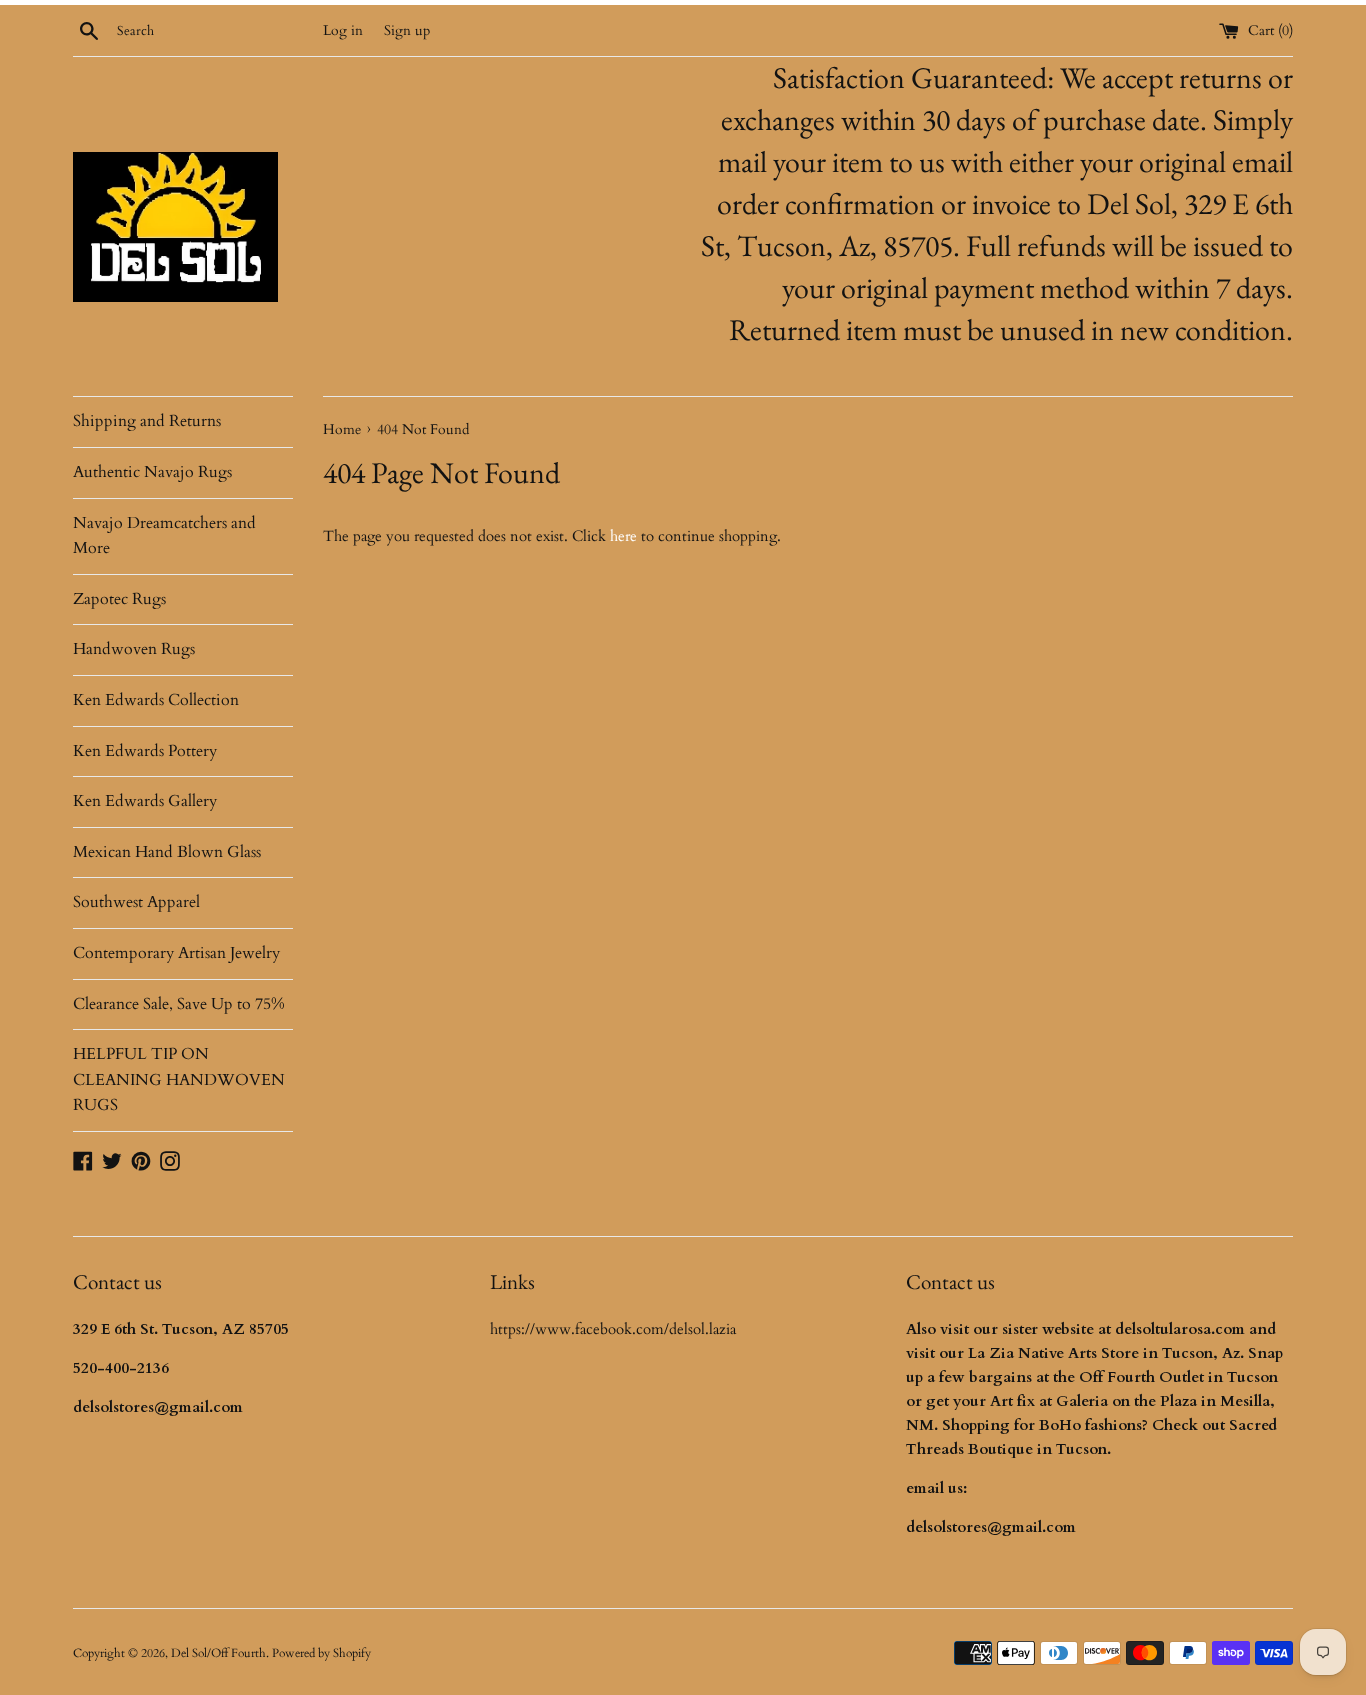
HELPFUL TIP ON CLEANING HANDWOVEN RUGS (179, 1079)
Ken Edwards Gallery (145, 801)
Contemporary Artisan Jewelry (176, 953)
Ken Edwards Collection (156, 700)
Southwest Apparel (136, 902)
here (623, 536)
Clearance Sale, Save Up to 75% (179, 1004)
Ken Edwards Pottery (145, 751)
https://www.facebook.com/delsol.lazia (613, 1329)
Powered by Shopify (321, 1653)
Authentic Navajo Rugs (152, 472)
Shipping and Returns (147, 421)
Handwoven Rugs (134, 649)
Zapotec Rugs (119, 599)
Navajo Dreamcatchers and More (164, 536)
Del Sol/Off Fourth (218, 1653)
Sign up (407, 31)
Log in (343, 31)
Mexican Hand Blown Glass (167, 852)
